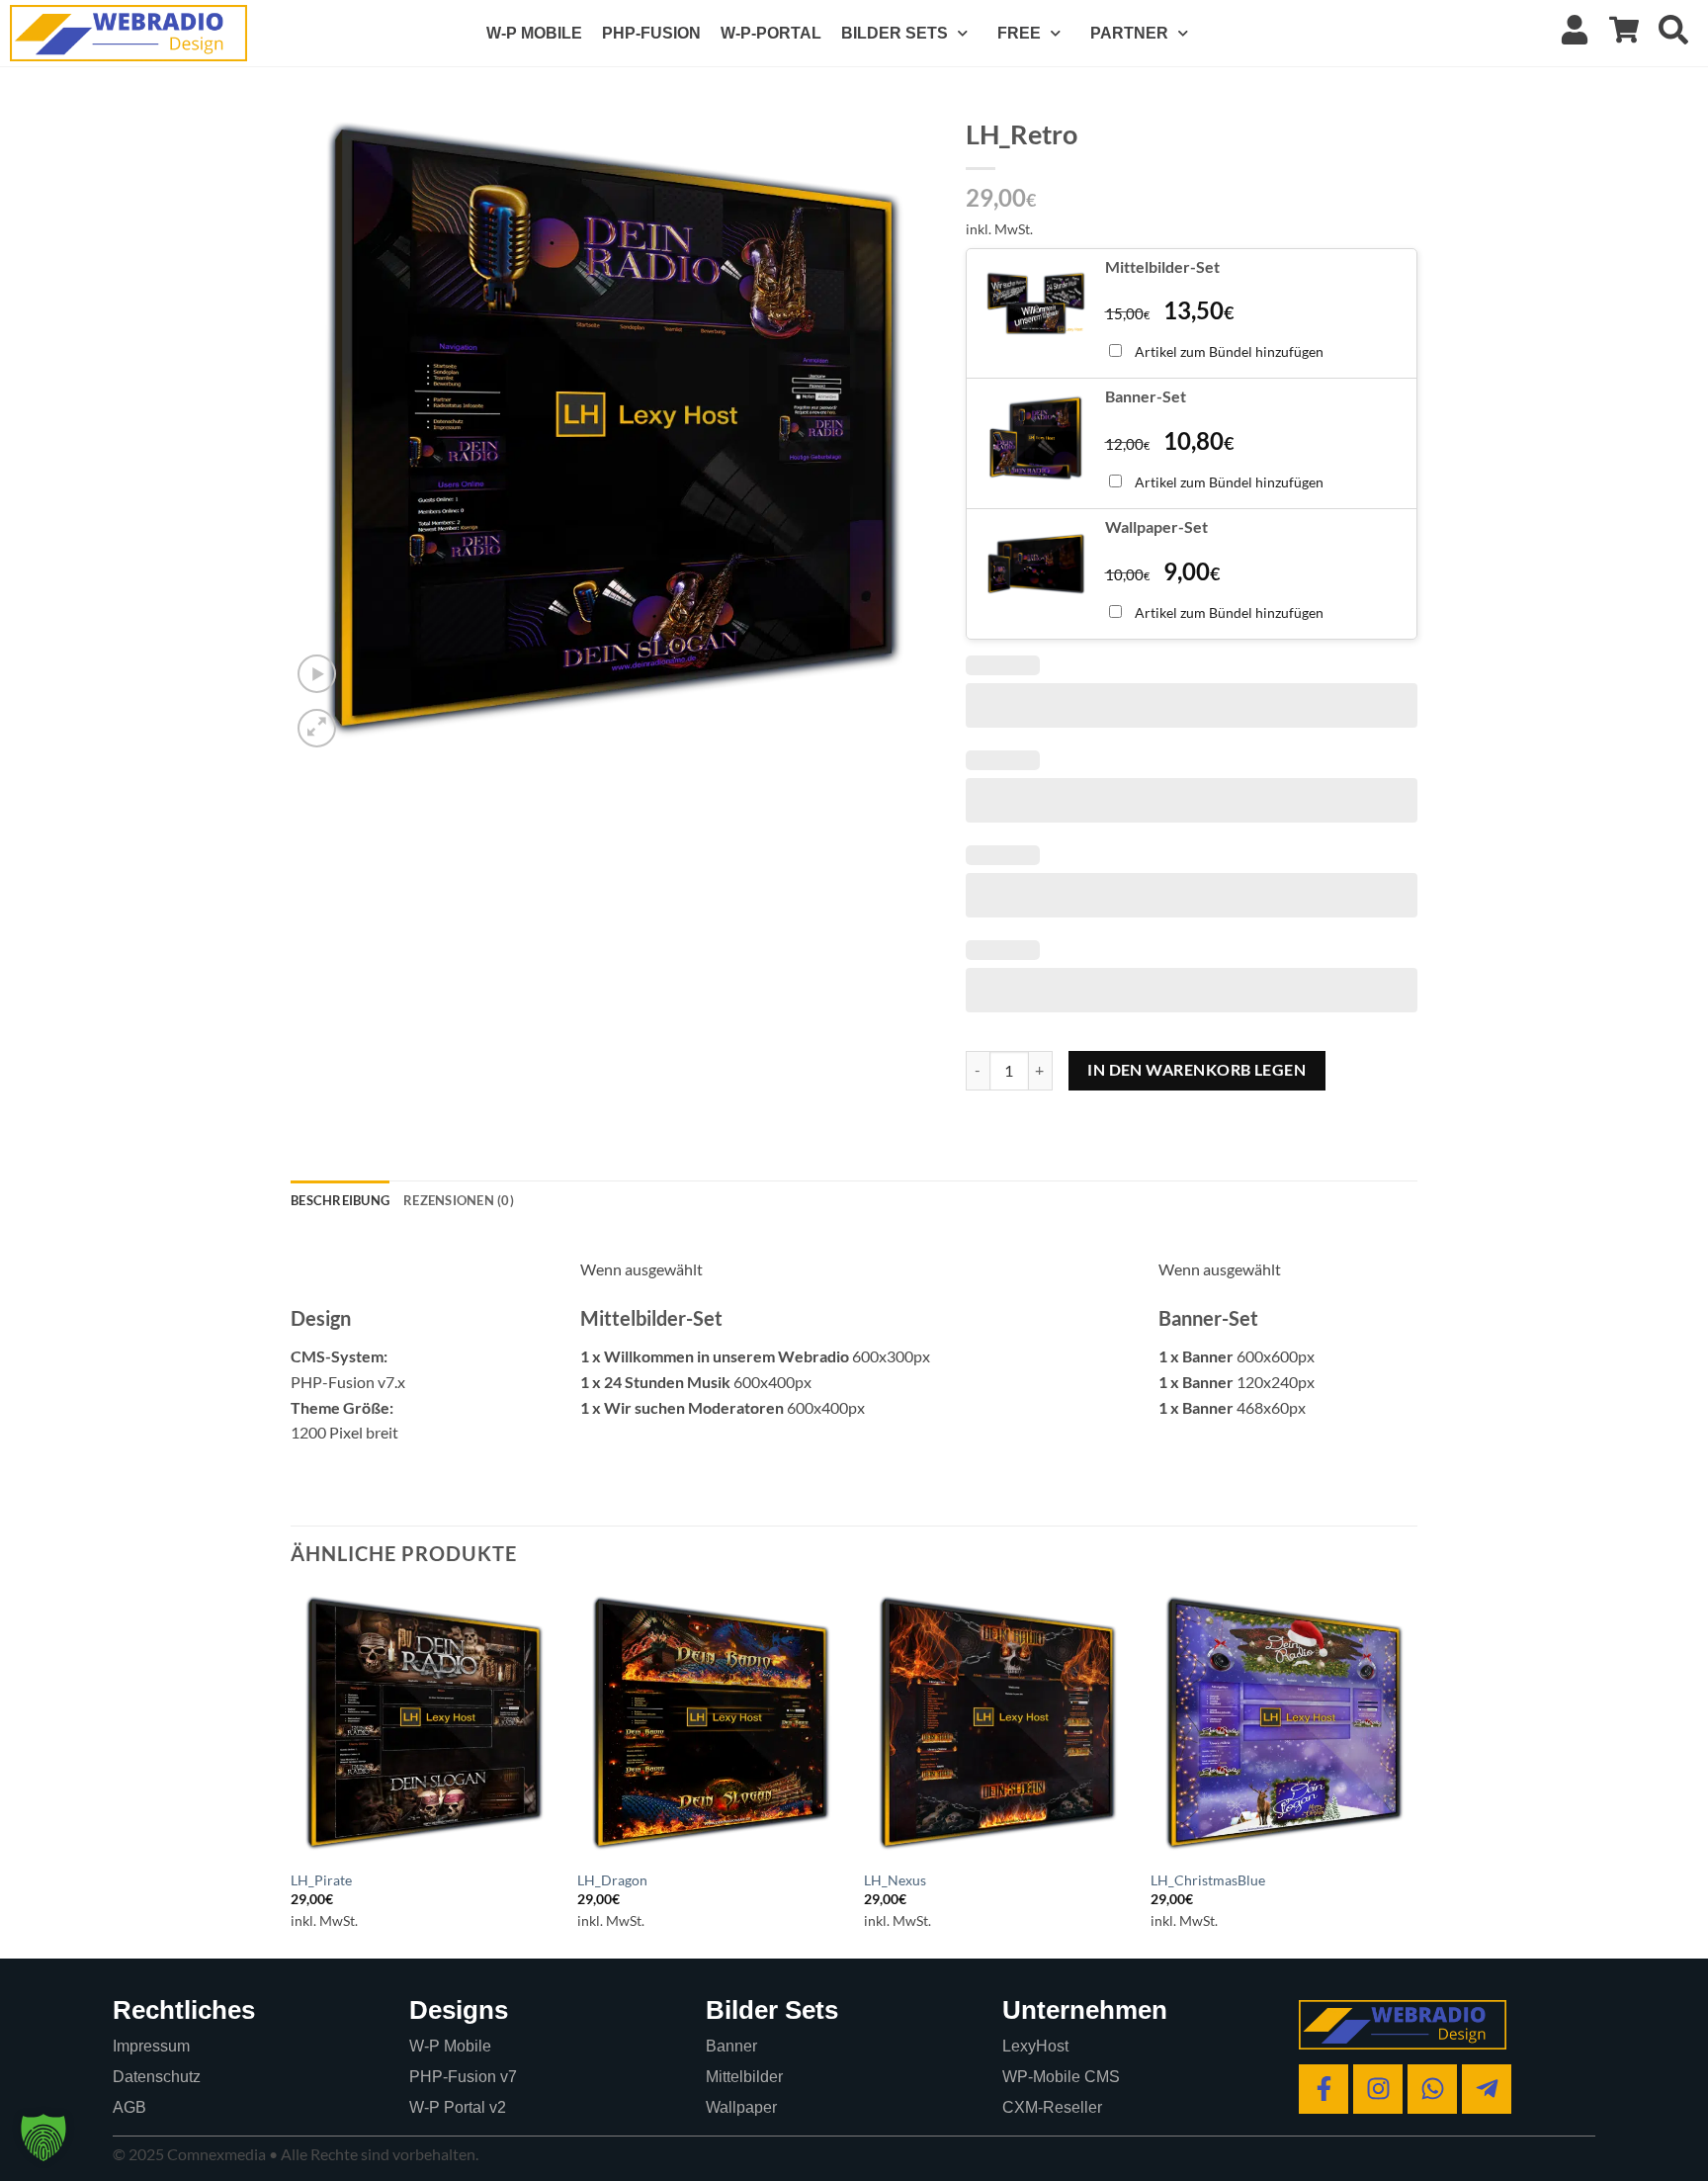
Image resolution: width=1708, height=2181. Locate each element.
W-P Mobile (450, 2046)
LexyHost (1035, 2046)
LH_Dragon (612, 1880)
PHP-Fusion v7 (463, 2077)
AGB (129, 2107)
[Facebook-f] (1324, 2089)
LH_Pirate (321, 1880)
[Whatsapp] (1432, 2089)
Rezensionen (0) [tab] (459, 1200)
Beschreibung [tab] (340, 1200)
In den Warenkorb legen (1196, 1070)
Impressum (151, 2046)
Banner (731, 2046)
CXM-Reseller (1052, 2107)
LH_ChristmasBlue (1208, 1880)
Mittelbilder (744, 2077)
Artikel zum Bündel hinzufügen (1229, 351)
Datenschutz (157, 2077)
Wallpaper (741, 2107)
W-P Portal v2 (458, 2107)
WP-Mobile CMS (1061, 2077)
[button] (317, 674)
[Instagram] (1378, 2089)
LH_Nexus (895, 1880)
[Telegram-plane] (1487, 2089)
